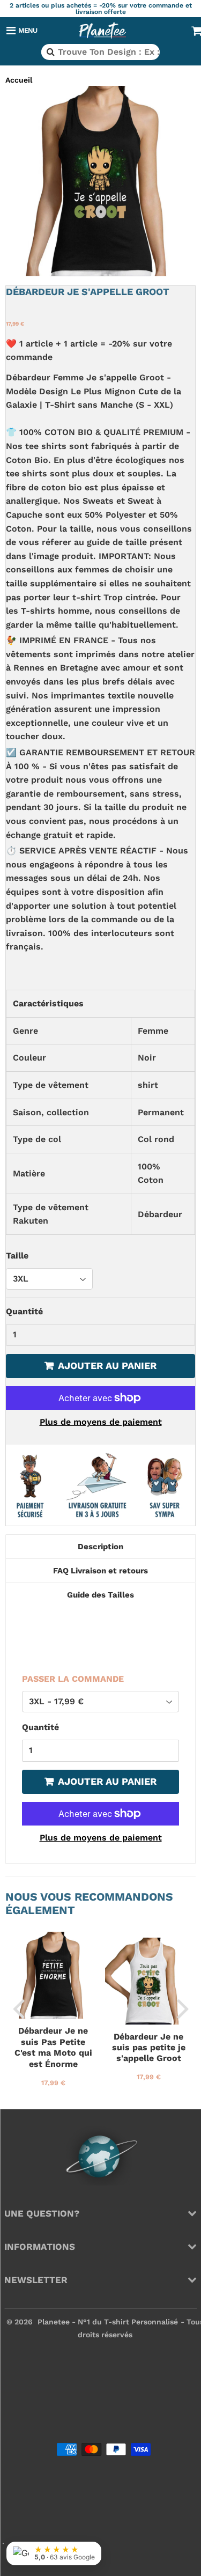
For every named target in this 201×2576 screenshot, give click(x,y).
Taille (17, 1256)
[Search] (50, 52)
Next (183, 2008)
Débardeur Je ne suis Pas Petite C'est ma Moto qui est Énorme (53, 2047)
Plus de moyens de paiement (101, 1422)
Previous (18, 2008)
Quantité (24, 1311)
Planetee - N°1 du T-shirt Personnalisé (108, 2322)
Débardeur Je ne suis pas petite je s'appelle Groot (149, 2048)
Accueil (19, 80)
